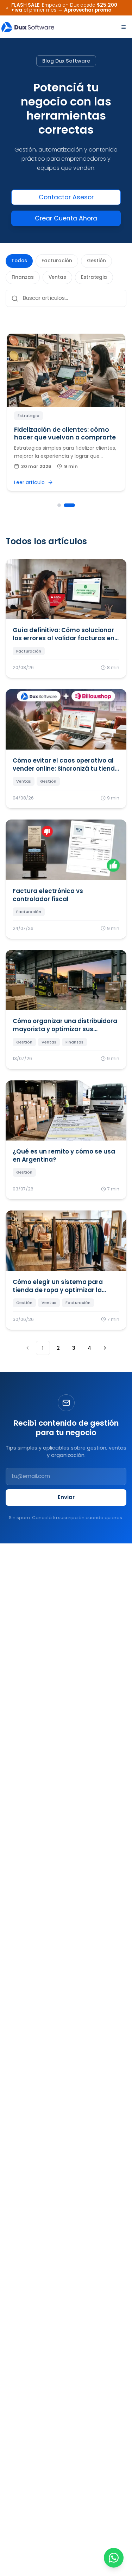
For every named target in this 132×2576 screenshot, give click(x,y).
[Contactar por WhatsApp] (114, 2558)
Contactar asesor (66, 197)
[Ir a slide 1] (59, 505)
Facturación (57, 261)
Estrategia (94, 277)
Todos (19, 261)
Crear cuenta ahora (66, 218)
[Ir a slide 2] (69, 505)
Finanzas (23, 277)
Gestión (96, 261)
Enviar (66, 1497)
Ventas (57, 277)
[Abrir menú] (124, 27)
